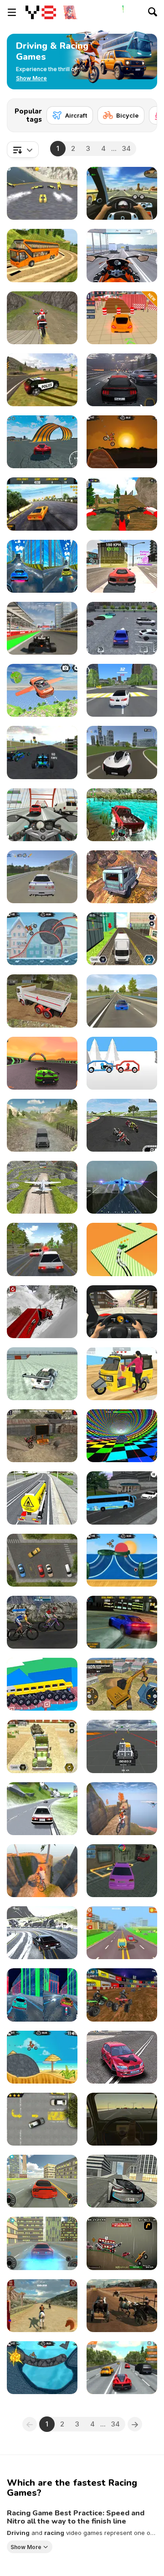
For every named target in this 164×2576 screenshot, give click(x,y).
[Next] (143, 113)
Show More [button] (26, 2547)
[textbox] (23, 150)
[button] (31, 78)
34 (126, 148)
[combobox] (23, 150)
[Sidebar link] (12, 12)
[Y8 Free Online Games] (41, 12)
